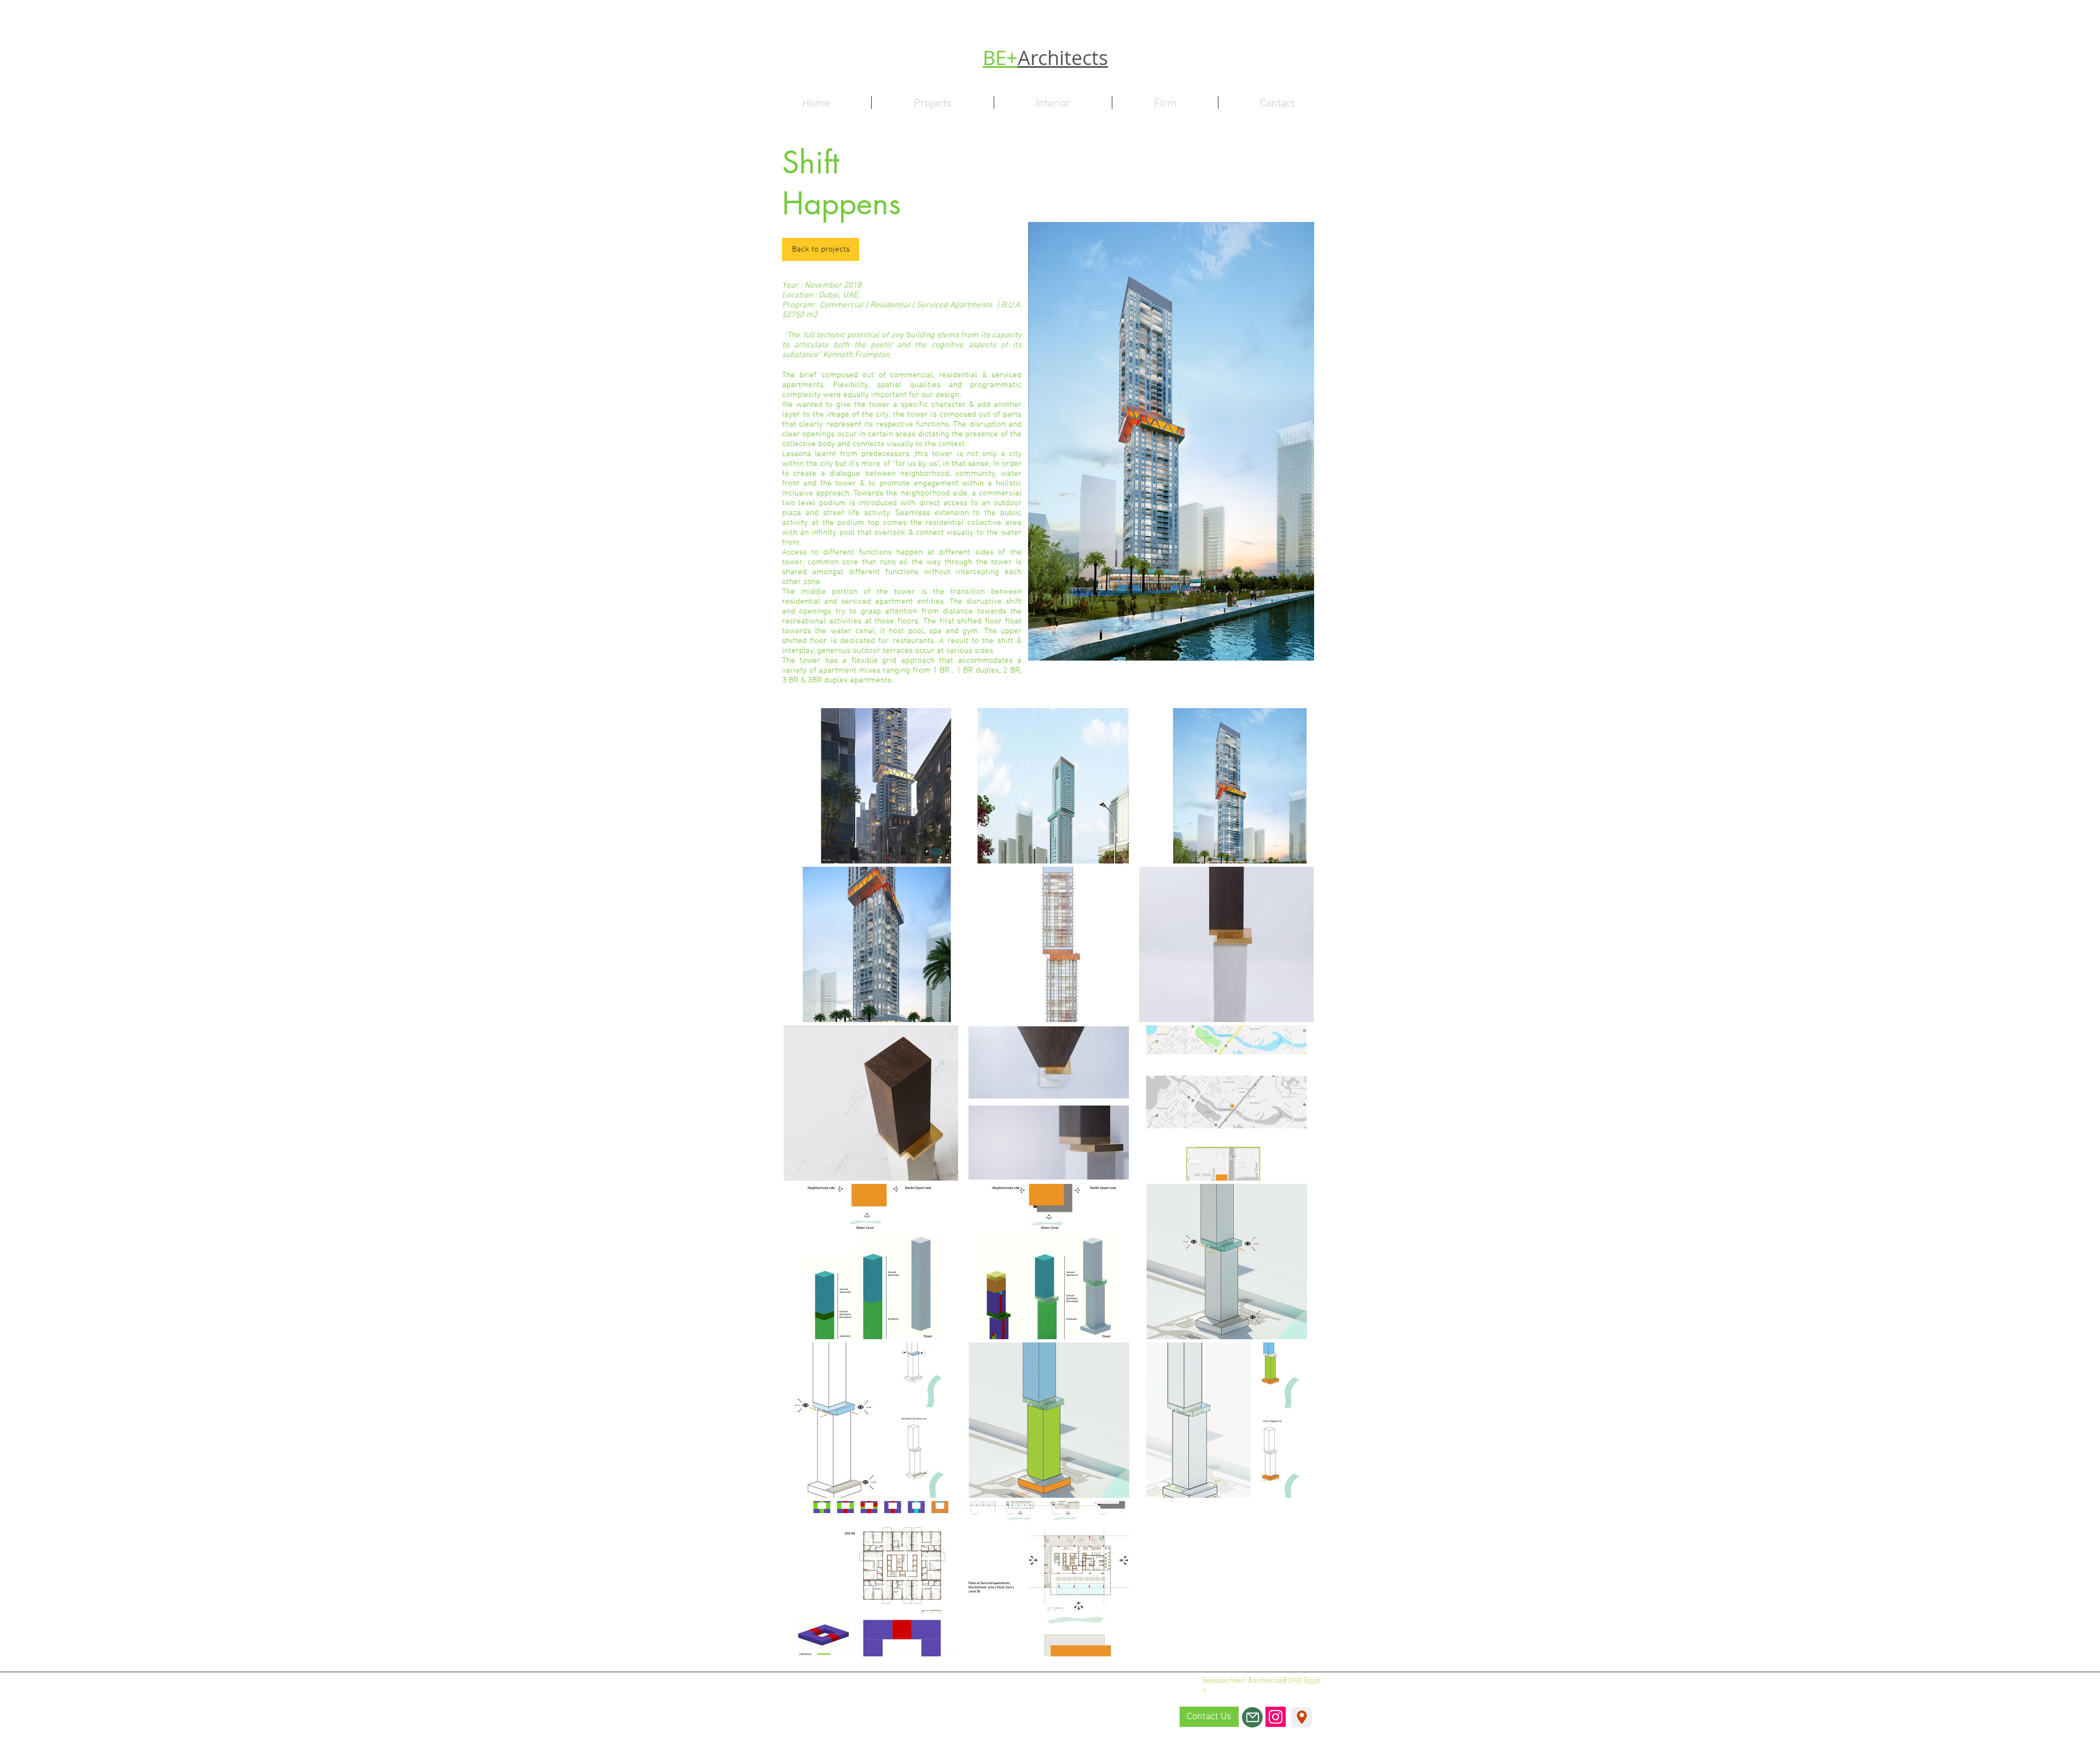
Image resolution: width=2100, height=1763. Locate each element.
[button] (871, 786)
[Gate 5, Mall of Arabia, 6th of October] (1302, 1717)
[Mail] (1252, 1717)
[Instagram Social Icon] (1276, 1717)
